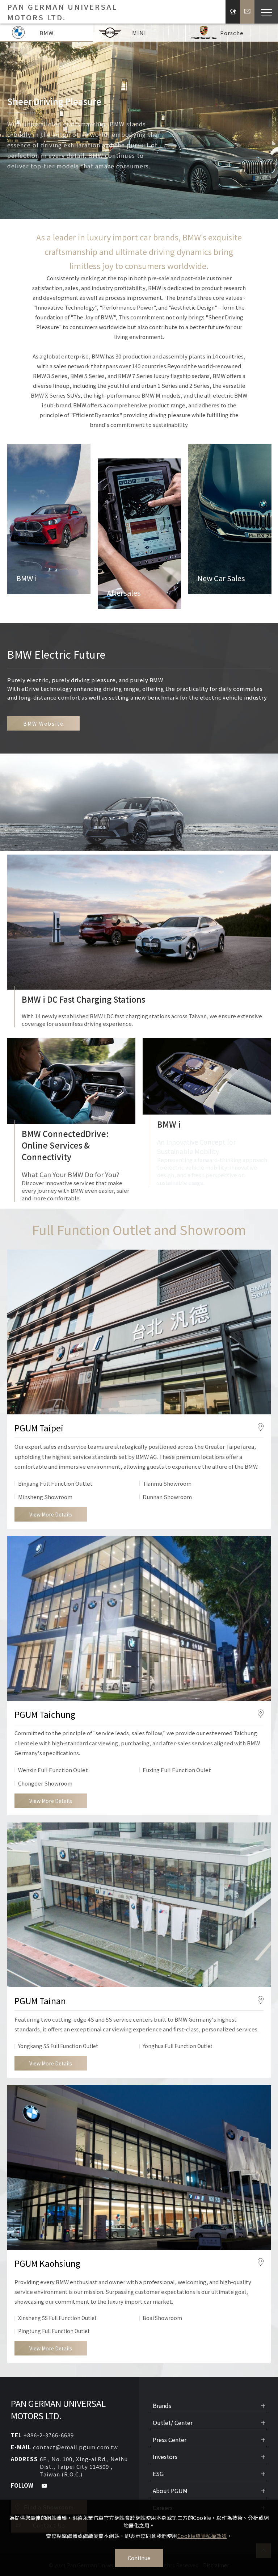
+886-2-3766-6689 (49, 2435)
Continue (139, 2558)
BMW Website (43, 723)
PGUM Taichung (45, 1714)
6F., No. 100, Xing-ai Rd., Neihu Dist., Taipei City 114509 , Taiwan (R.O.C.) (84, 2466)
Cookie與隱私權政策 (202, 2536)
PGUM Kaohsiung (47, 2263)
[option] (139, 121)
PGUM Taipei (39, 1428)
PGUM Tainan (40, 2001)
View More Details (51, 1514)
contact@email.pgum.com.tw (75, 2447)
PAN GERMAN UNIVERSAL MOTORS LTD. (58, 2409)
